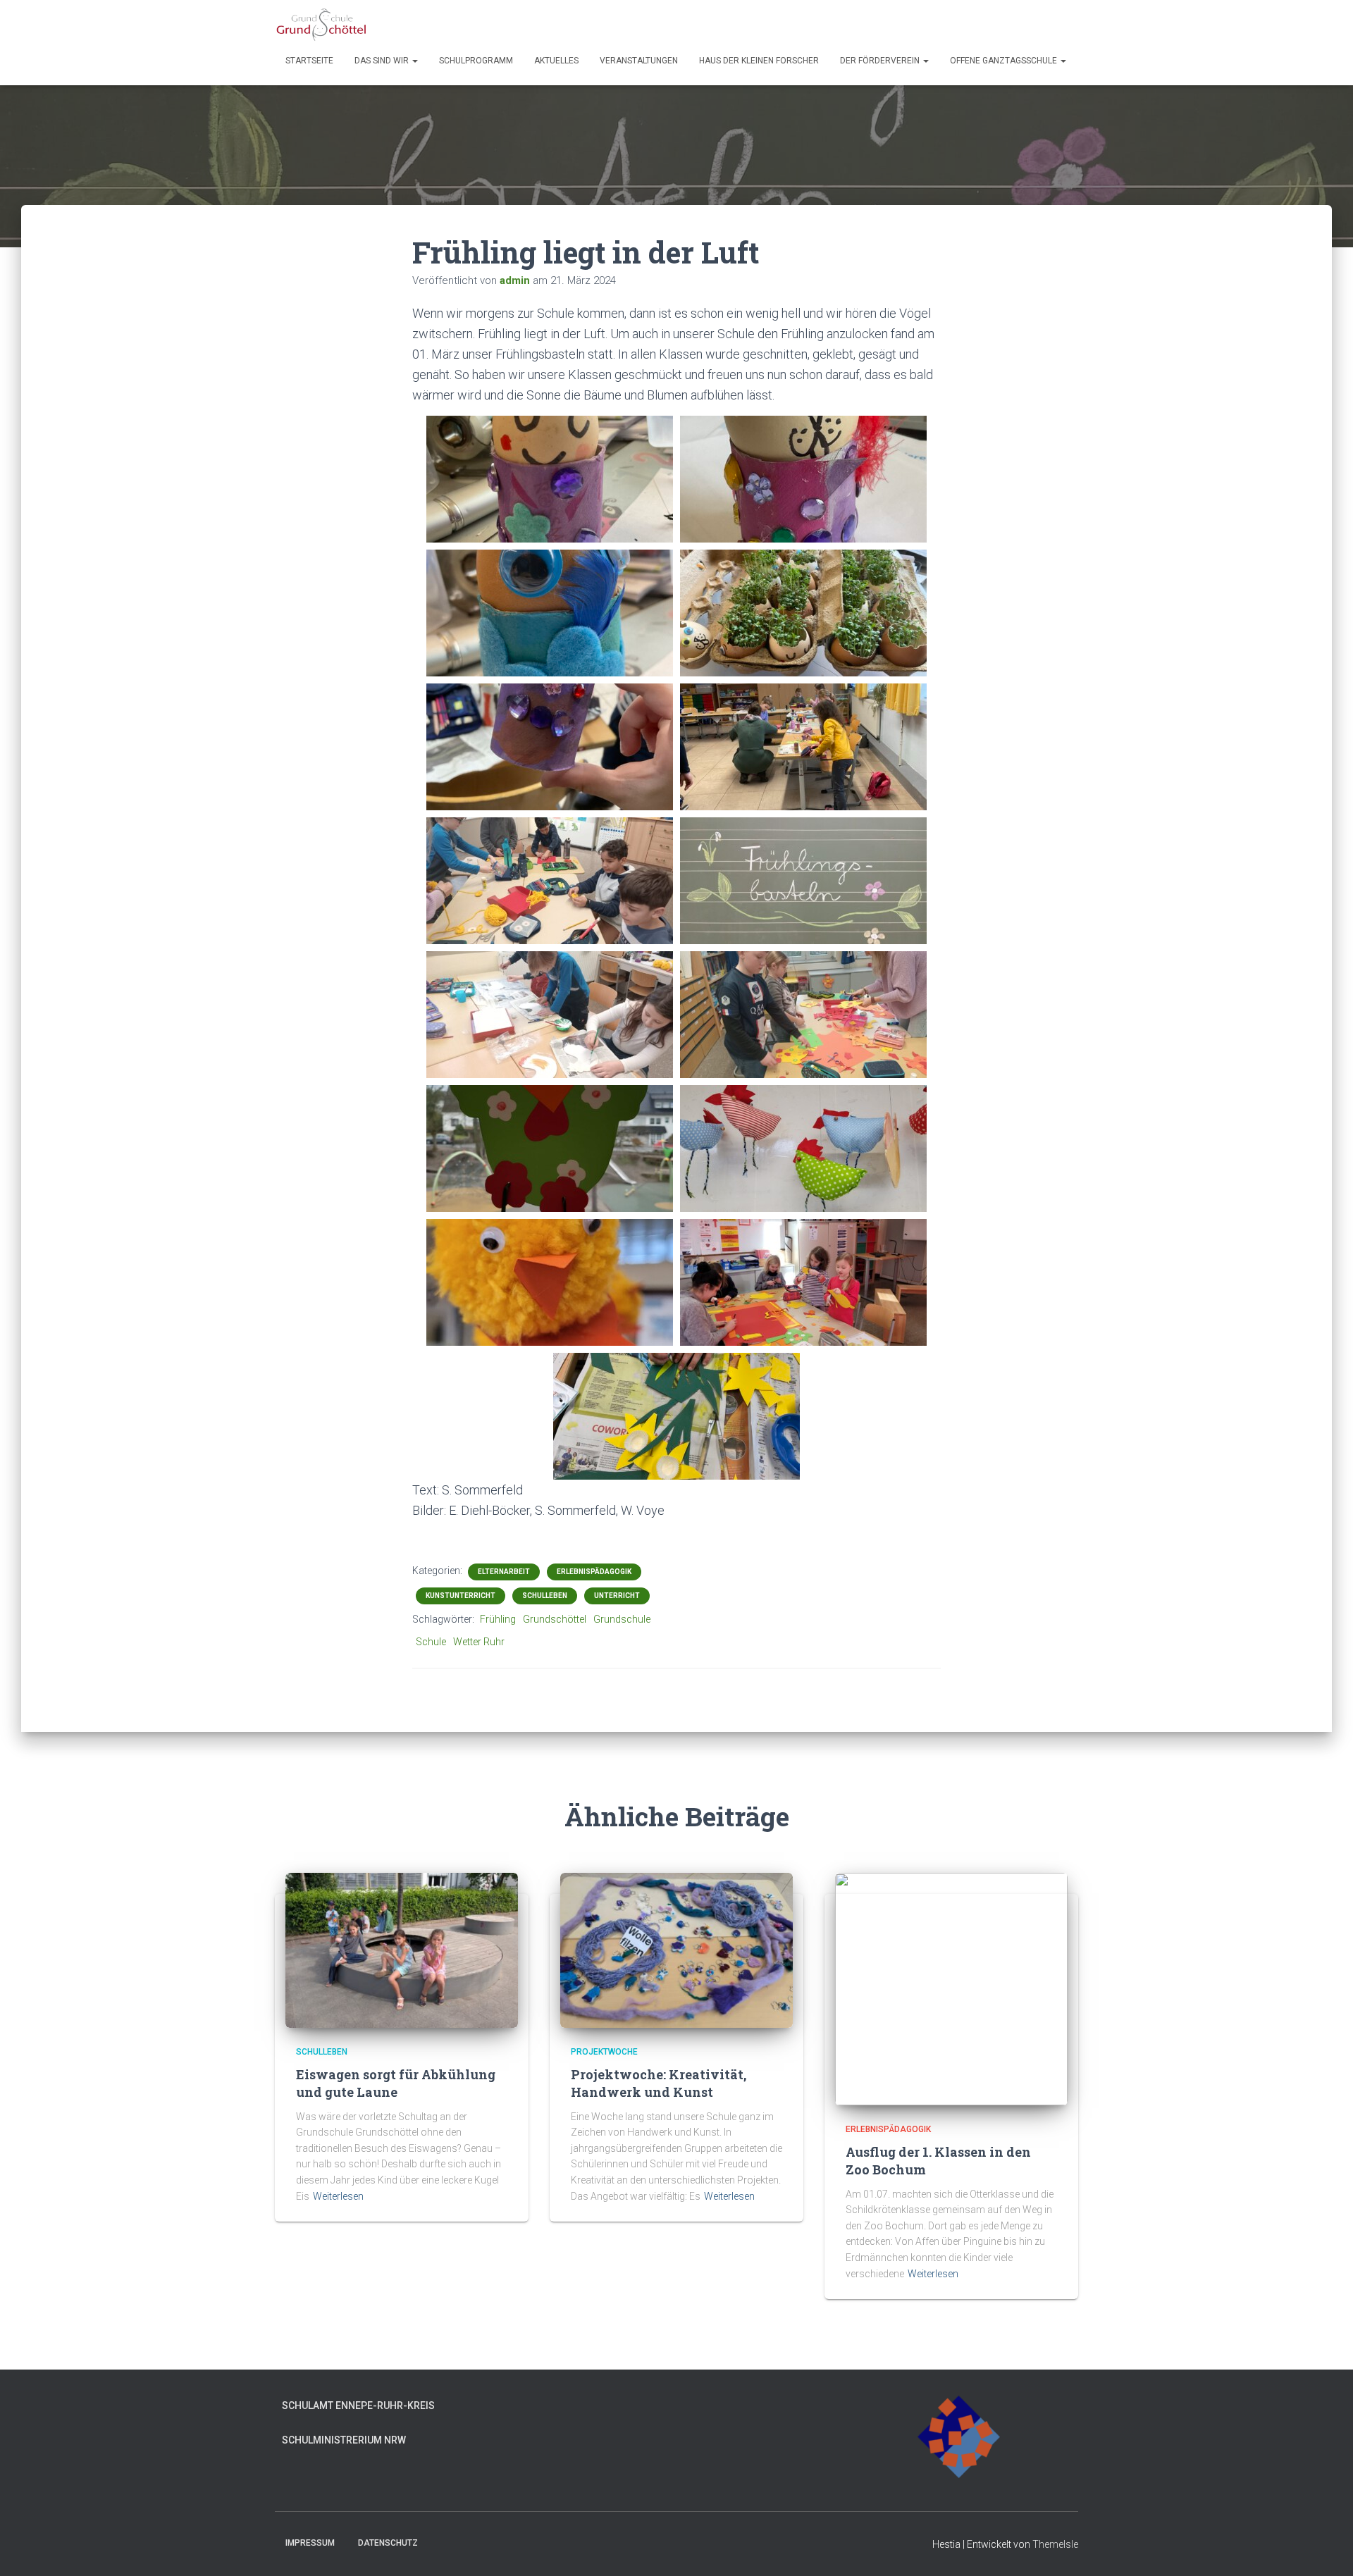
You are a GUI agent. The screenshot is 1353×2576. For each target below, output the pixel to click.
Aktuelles (556, 61)
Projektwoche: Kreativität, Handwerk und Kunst (659, 2083)
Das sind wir (383, 61)
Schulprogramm (476, 61)
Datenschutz (388, 2543)
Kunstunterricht (461, 1596)
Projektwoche (604, 2052)
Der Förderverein (881, 61)
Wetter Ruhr (479, 1642)
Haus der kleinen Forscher (759, 61)
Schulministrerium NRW (344, 2440)
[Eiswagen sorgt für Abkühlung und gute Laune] (402, 1949)
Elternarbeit (504, 1572)
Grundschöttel (555, 1619)
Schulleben (545, 1596)
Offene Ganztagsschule (1005, 61)
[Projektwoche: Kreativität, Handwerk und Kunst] (676, 1949)
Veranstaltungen (639, 61)
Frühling (498, 1619)
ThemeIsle (1055, 2544)
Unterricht (617, 1596)
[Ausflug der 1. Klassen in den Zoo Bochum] (951, 1988)
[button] (414, 61)
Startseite (309, 61)
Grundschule (622, 1619)
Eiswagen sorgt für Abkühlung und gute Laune (396, 2083)
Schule (431, 1642)
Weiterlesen (338, 2196)
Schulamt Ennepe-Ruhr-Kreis (358, 2405)
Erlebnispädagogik (594, 1572)
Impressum (310, 2543)
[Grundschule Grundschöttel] (322, 25)
